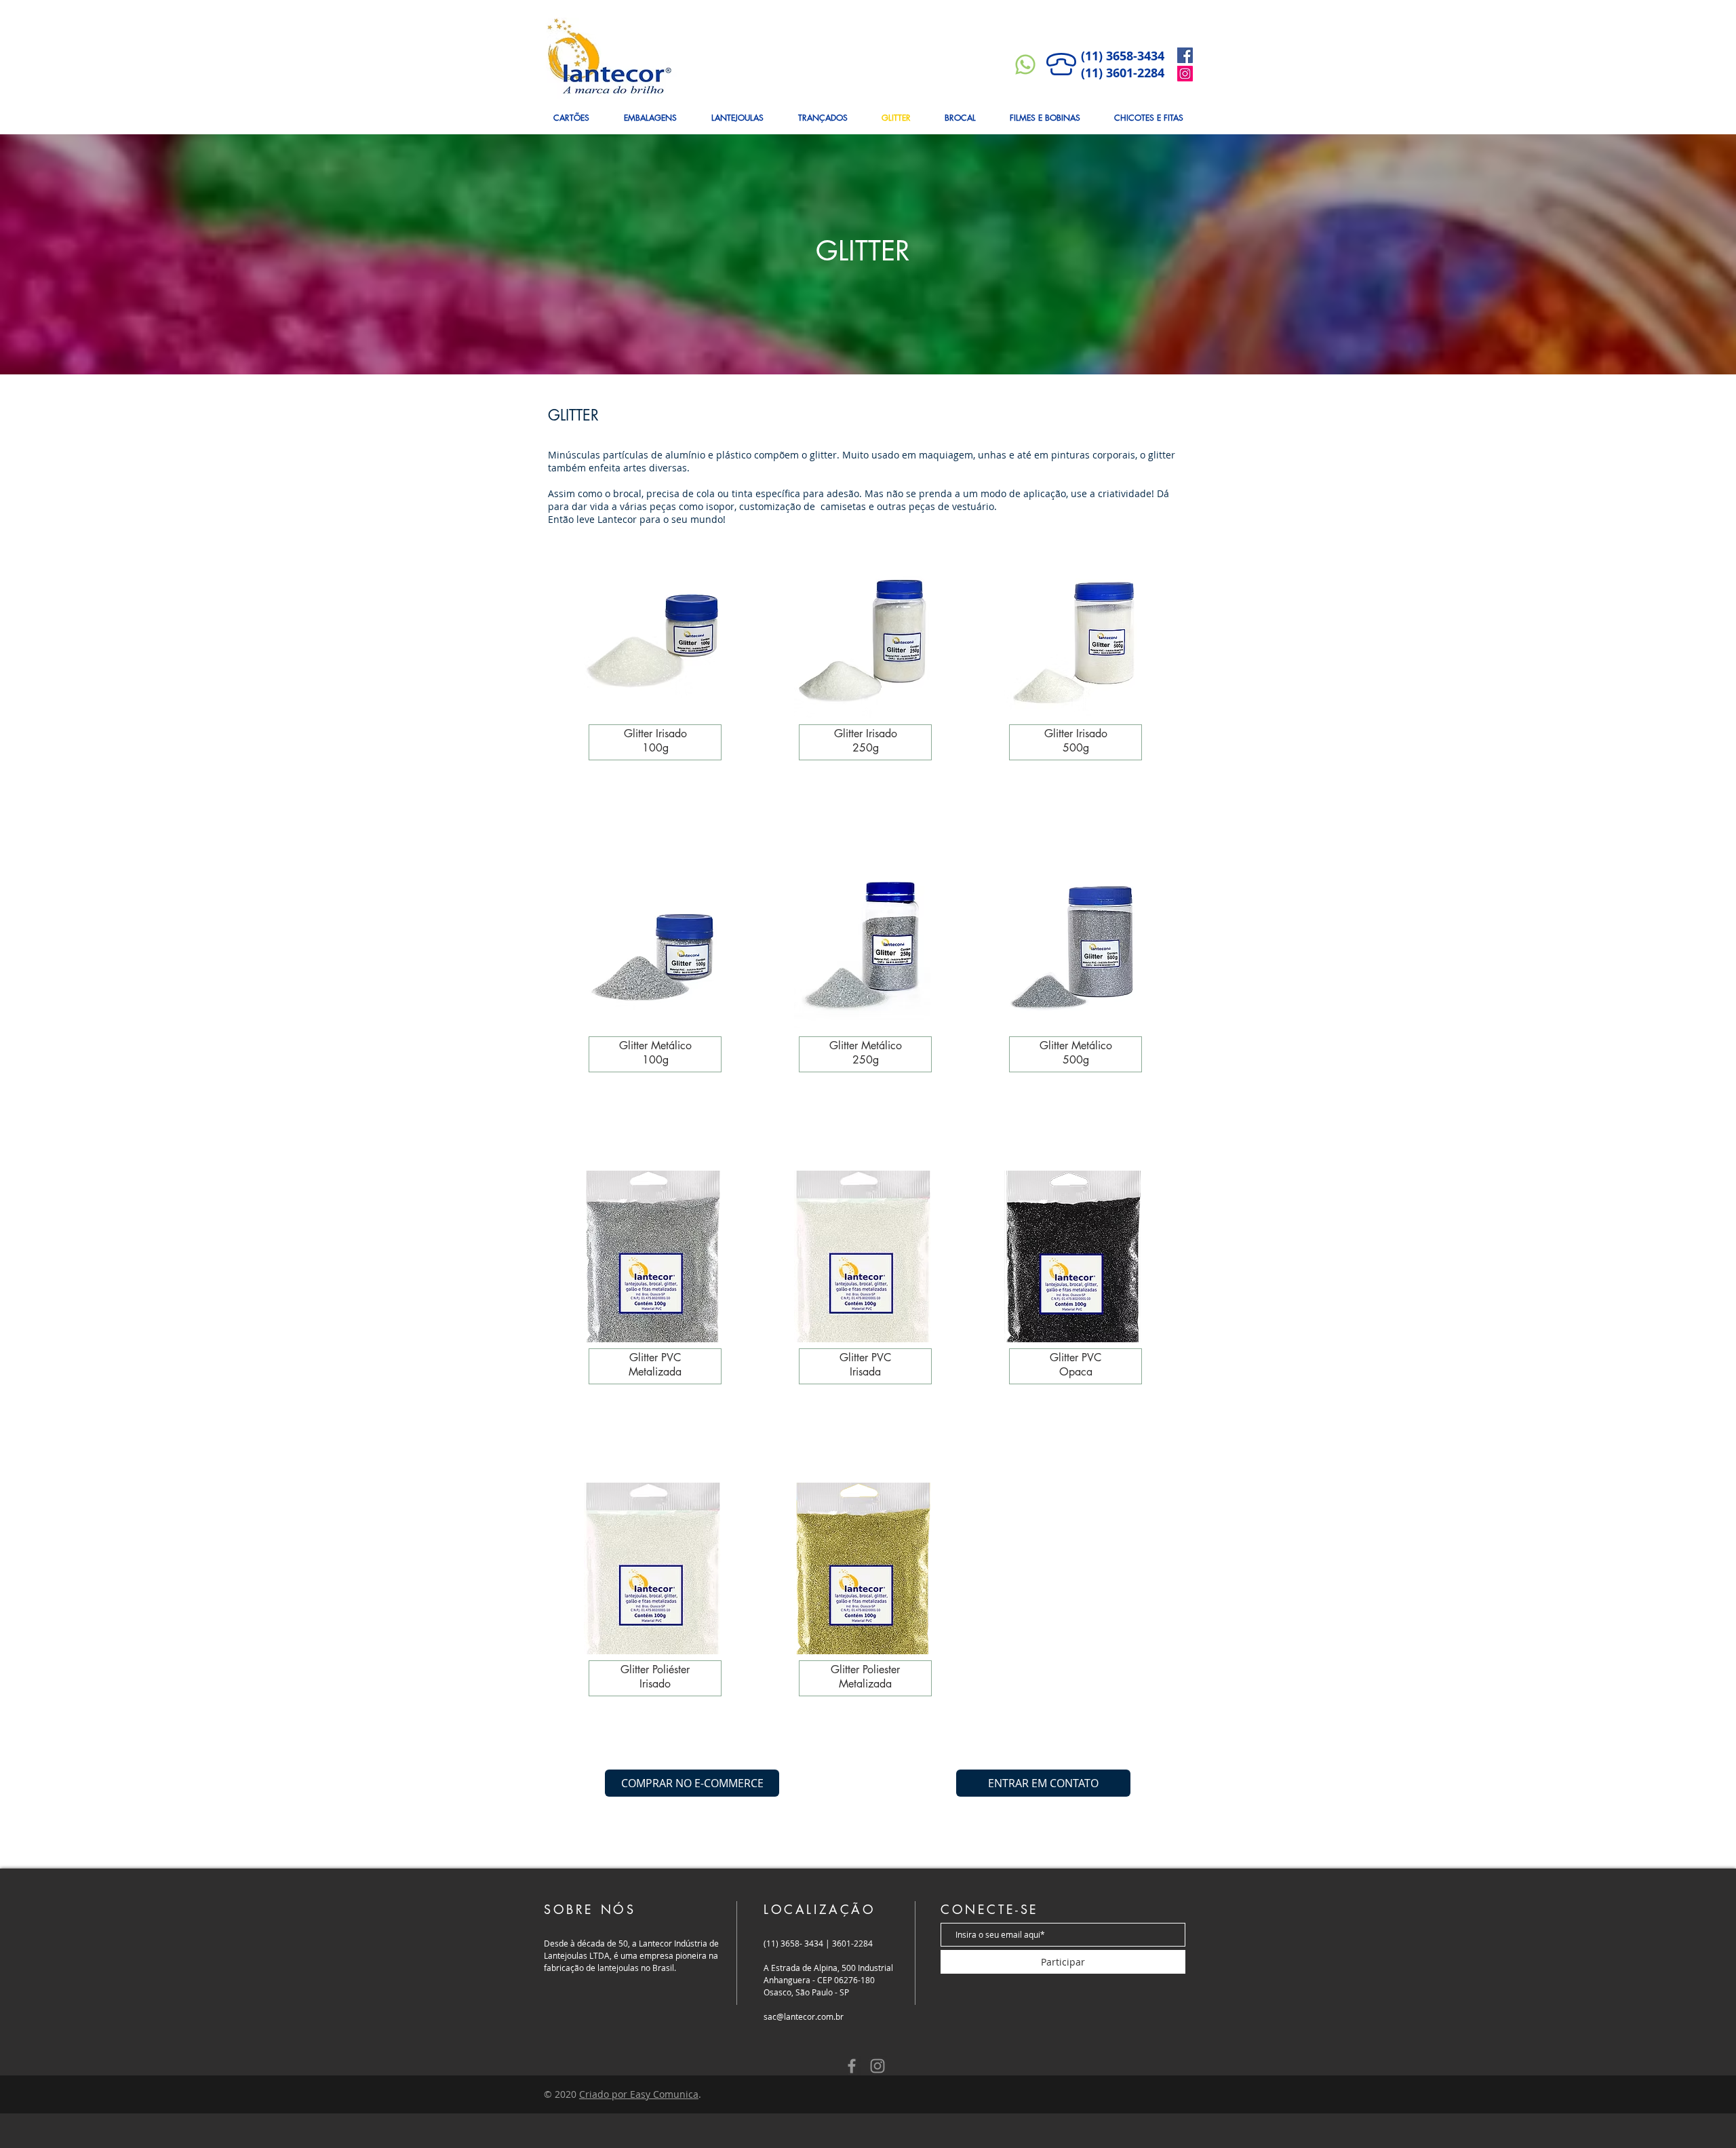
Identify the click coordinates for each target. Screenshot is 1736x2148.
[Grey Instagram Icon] (877, 2066)
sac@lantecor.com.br (804, 2016)
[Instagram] (1185, 74)
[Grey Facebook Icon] (852, 2066)
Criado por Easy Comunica (639, 2094)
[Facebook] (1185, 55)
